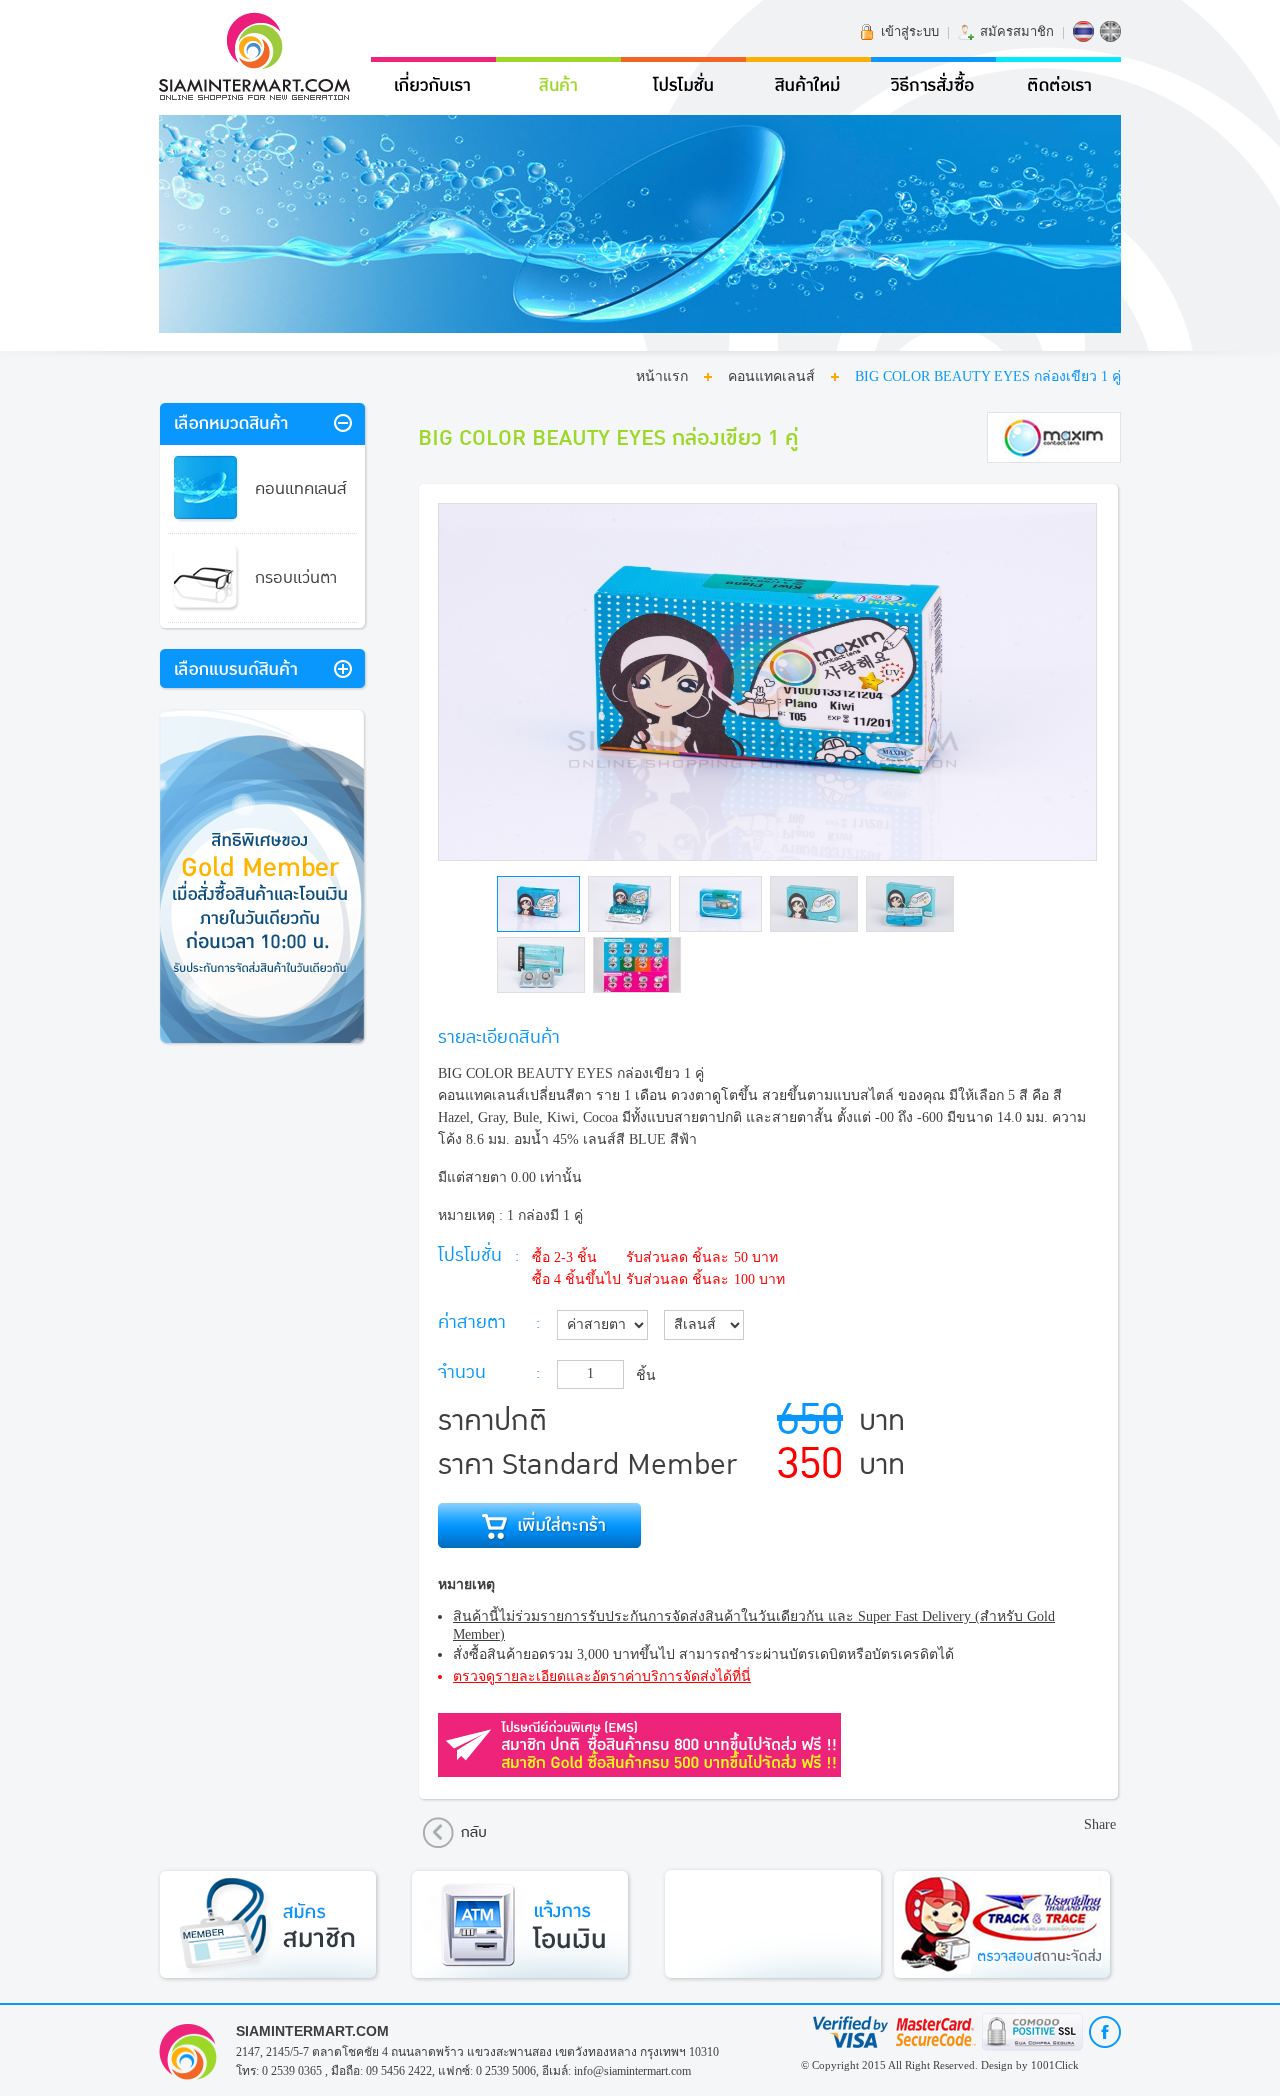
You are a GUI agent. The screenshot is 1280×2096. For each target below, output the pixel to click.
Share (1100, 1824)
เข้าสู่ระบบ (910, 31)
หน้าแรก (662, 376)
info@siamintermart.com (632, 2071)
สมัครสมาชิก (1017, 31)
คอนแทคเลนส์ (771, 376)
